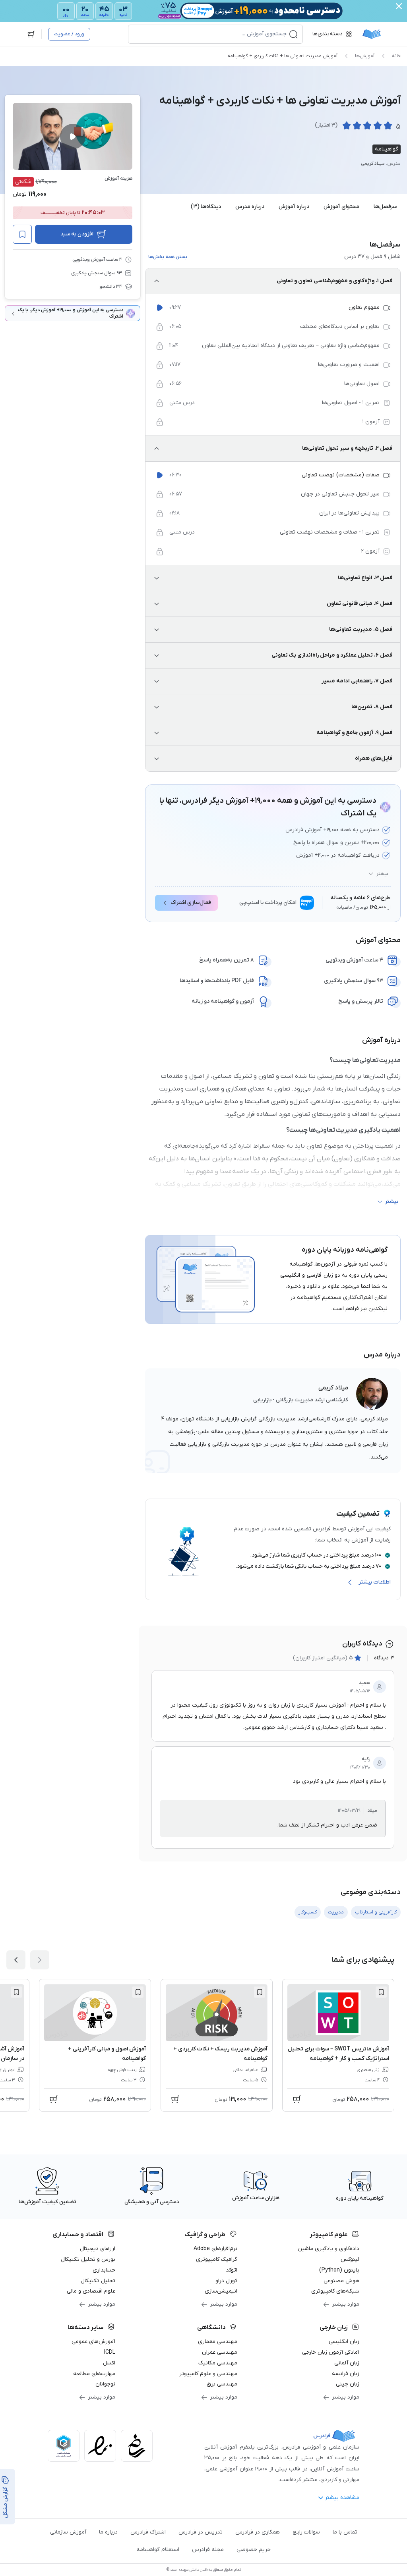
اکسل (109, 2363)
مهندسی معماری (218, 2342)
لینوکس (350, 2259)
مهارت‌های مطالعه (94, 2374)
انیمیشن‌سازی (221, 2291)
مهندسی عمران (220, 2352)
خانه (396, 56)
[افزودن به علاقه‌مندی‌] (22, 234)
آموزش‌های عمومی (93, 2342)
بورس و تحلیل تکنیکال (88, 2259)
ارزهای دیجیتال (98, 2249)
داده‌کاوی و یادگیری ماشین (329, 2249)
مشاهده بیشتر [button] (342, 2498)
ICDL (110, 2352)
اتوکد (232, 2270)
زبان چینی (348, 2384)
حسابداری (104, 2270)
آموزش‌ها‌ (365, 56)
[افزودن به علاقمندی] (381, 1992)
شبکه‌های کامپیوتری (335, 2291)
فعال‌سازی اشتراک (191, 903)
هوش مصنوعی (341, 2281)
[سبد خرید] (31, 34)
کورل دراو (226, 2281)
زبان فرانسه (346, 2374)
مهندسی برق (222, 2384)
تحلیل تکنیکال (98, 2281)
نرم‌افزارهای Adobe (215, 2249)
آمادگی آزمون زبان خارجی (331, 2352)
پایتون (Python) (339, 2270)
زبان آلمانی (347, 2363)
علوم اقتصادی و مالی (91, 2291)
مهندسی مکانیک (218, 2363)
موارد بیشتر (346, 2304)
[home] (372, 34)
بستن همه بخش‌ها (168, 257)
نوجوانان (105, 2384)
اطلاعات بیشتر (375, 1582)
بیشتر (382, 874)
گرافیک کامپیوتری (217, 2259)
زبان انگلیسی (344, 2342)
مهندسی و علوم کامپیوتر (208, 2374)
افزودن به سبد (77, 234)
